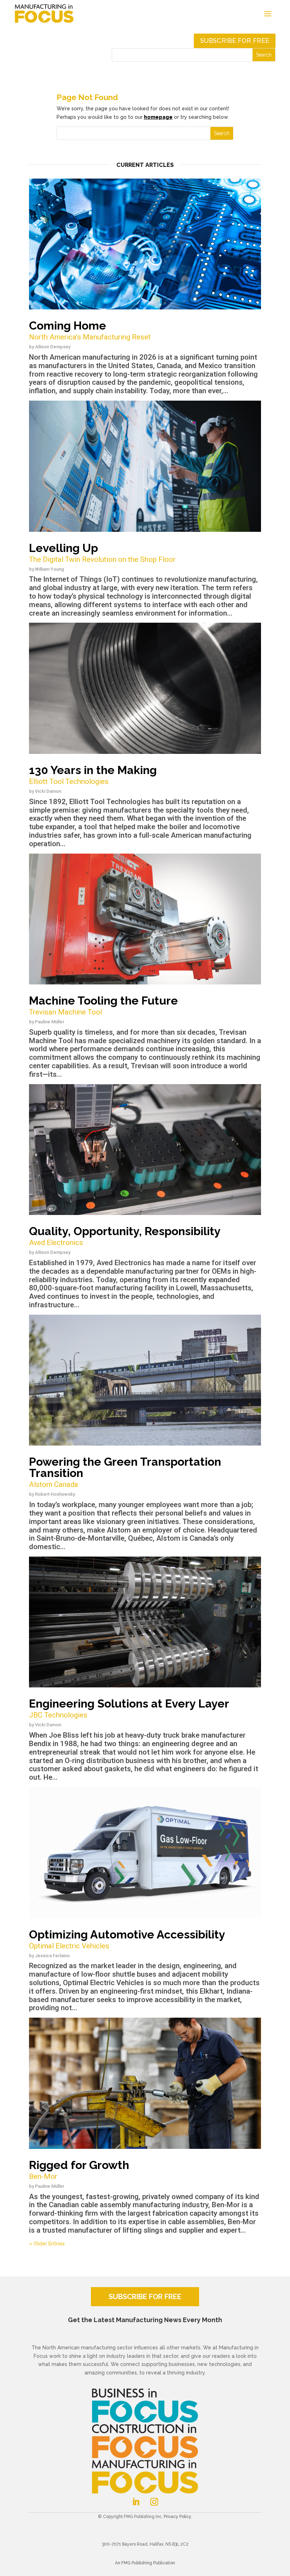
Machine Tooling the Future (103, 1005)
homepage (158, 117)
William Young (50, 569)
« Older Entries (47, 2244)
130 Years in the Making (93, 775)
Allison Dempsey (53, 347)
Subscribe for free (235, 40)
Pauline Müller (50, 1022)
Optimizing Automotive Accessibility (127, 1939)
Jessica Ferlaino (52, 1956)
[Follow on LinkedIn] (136, 2502)
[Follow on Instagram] (154, 2502)
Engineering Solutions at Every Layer (129, 1708)
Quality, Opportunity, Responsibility (125, 1236)
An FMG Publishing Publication (145, 2563)
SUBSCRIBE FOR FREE (145, 2297)
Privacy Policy (177, 2517)
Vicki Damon (48, 791)
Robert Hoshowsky (55, 1494)
